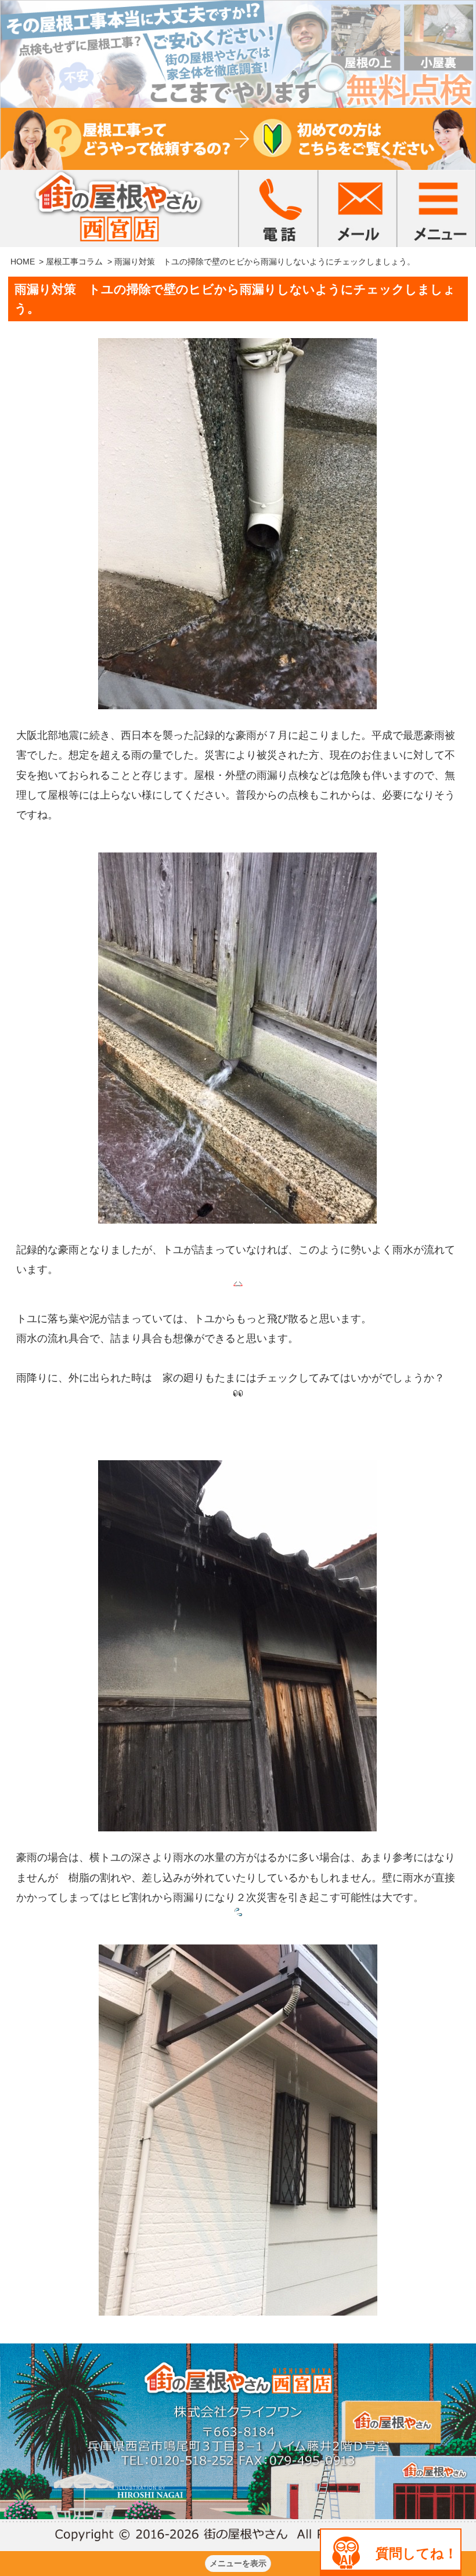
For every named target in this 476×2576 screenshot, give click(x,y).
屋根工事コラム (74, 262)
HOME (23, 262)
